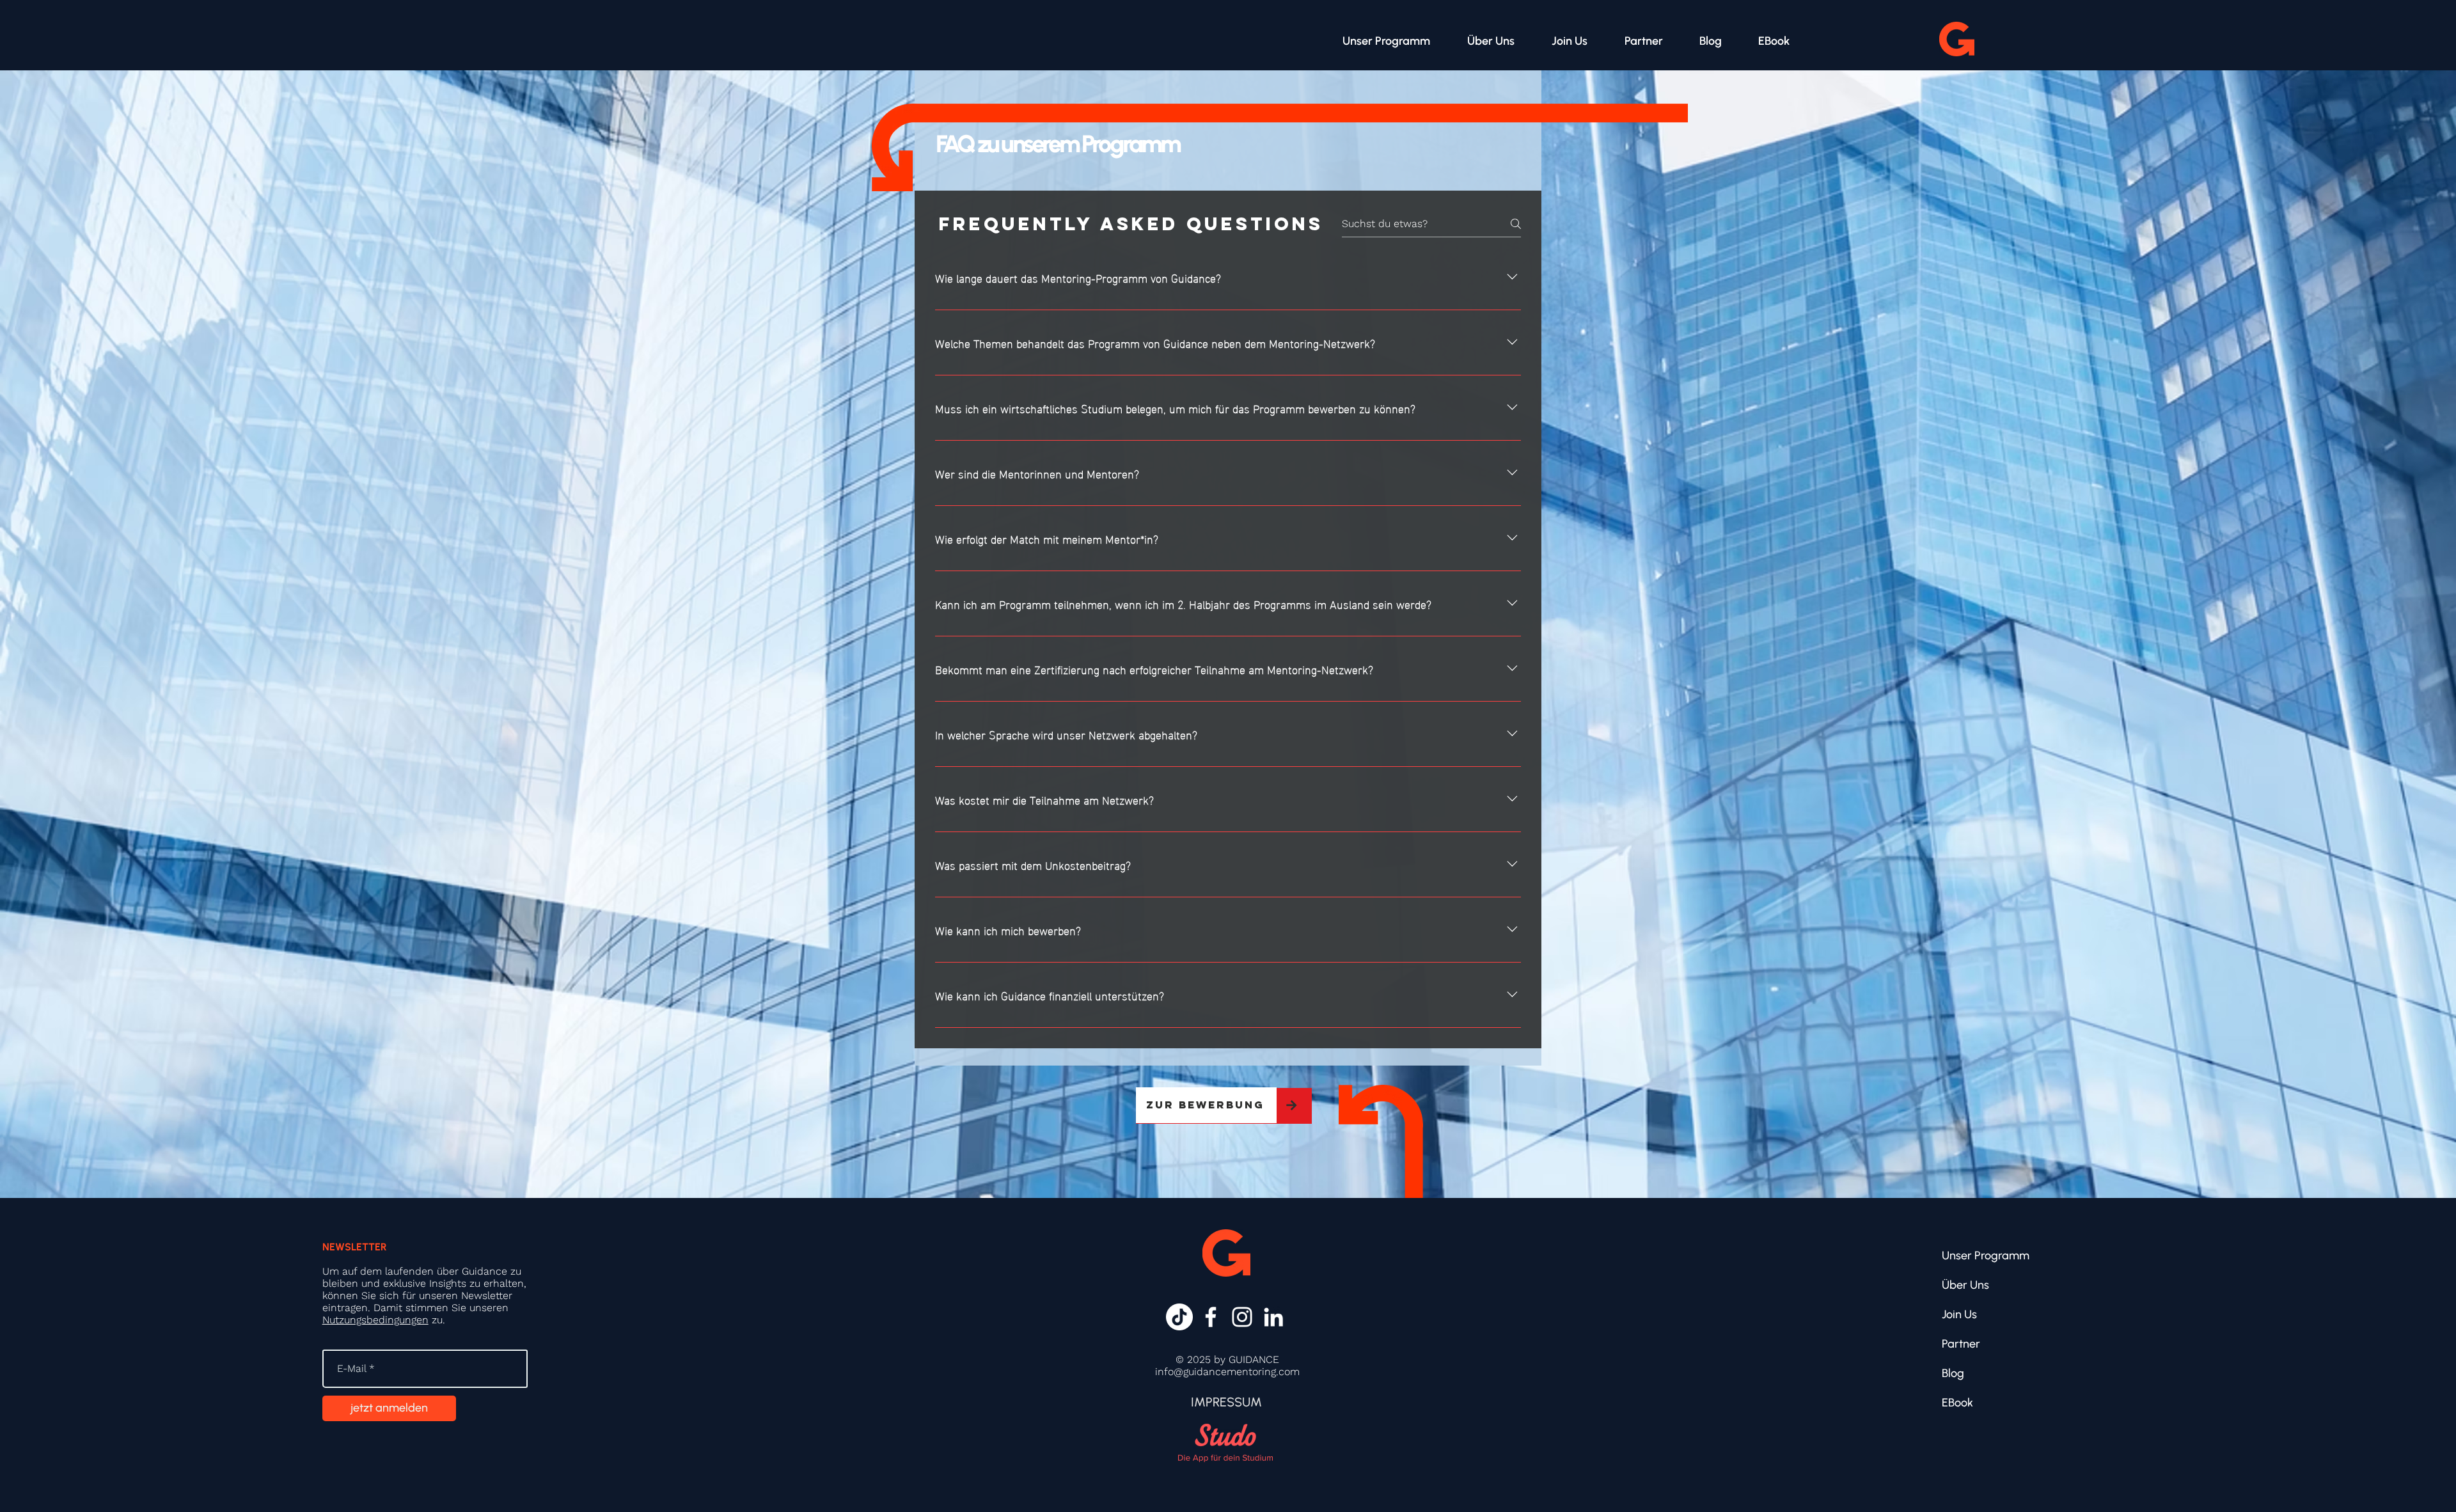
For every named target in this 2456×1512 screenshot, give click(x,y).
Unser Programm (1986, 1256)
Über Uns (1965, 1285)
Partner (1961, 1344)
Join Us (1959, 1314)
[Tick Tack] (1179, 1317)
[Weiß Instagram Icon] (1242, 1317)
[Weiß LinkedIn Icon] (1273, 1317)
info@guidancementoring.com (1227, 1372)
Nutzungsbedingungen (375, 1320)
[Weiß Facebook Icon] (1211, 1317)
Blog (1953, 1373)
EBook (1957, 1403)
